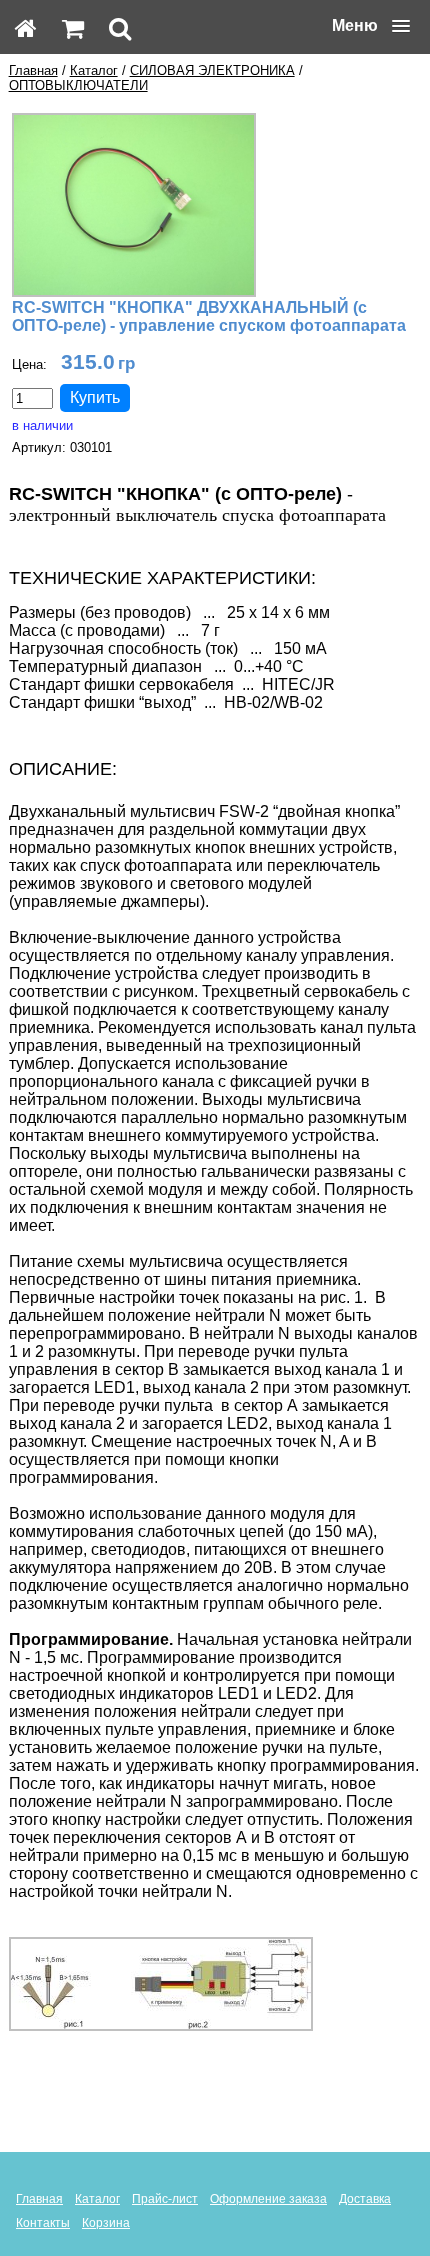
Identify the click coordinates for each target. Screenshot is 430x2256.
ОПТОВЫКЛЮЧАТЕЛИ (78, 85)
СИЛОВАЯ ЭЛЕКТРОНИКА (212, 70)
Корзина (106, 2223)
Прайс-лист (165, 2199)
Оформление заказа (268, 2199)
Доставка (365, 2199)
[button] (371, 26)
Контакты (43, 2223)
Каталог (94, 70)
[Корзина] (73, 28)
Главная (33, 70)
